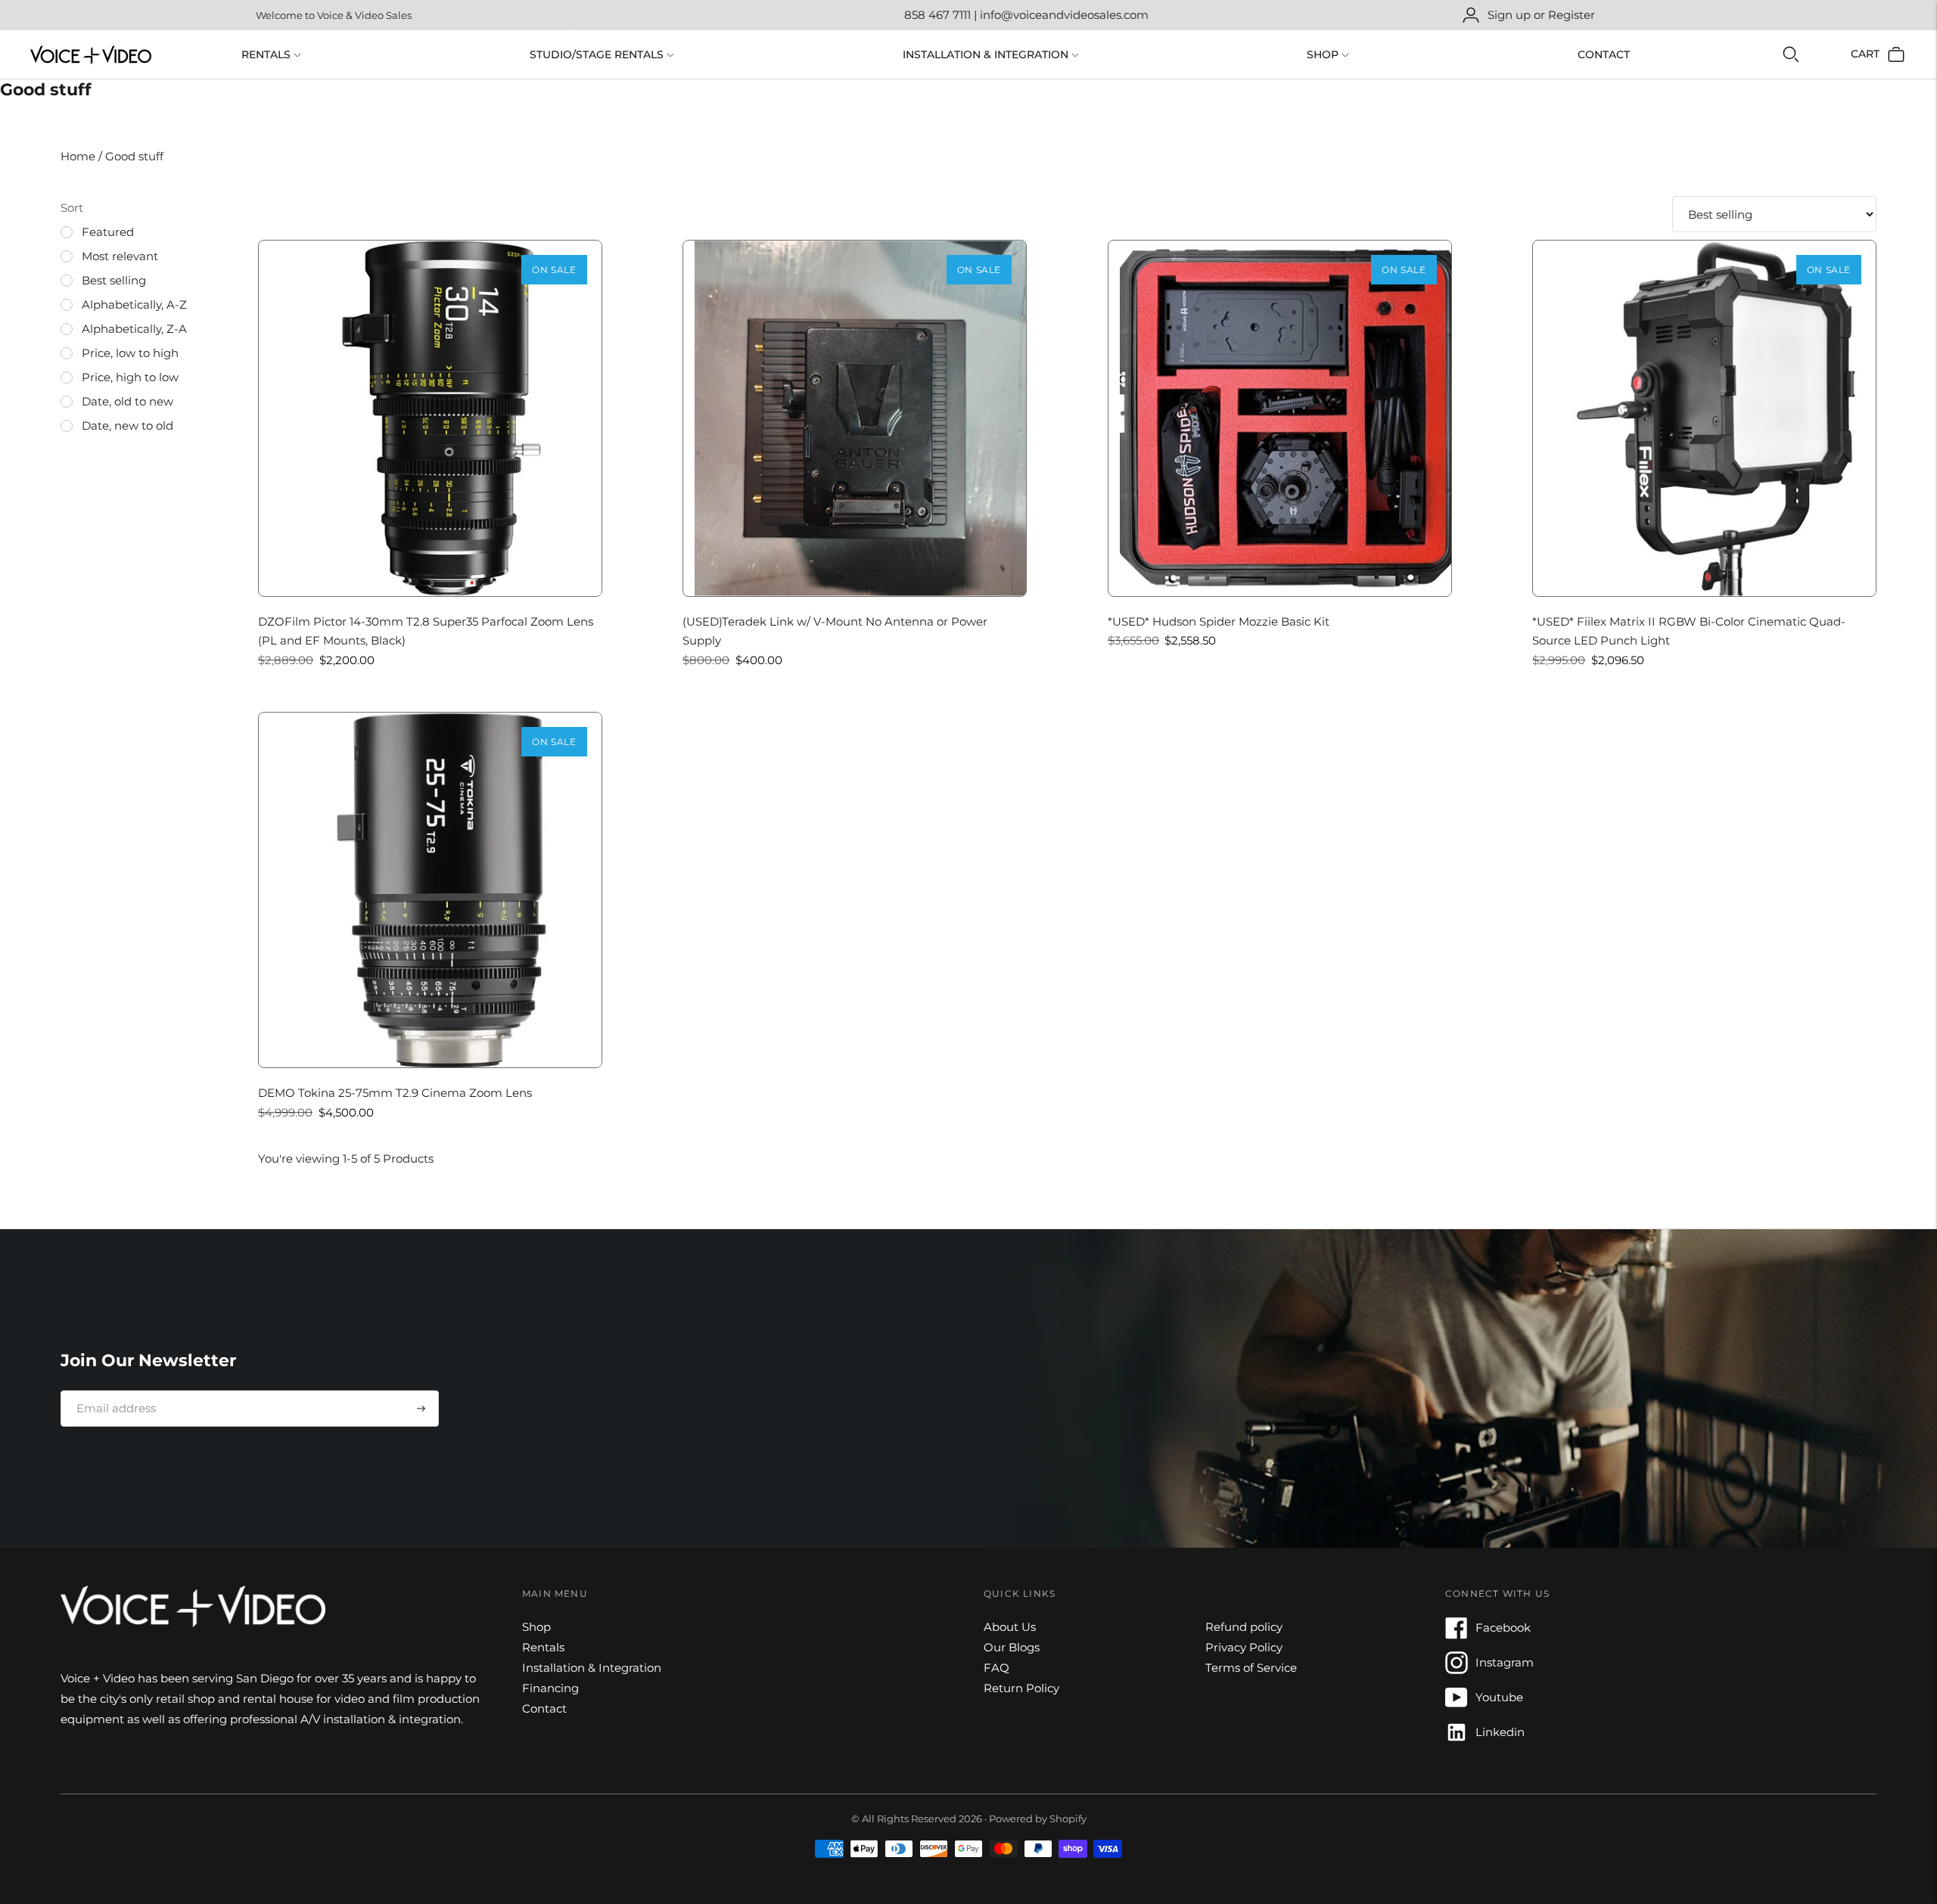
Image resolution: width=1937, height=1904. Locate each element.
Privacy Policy (1244, 1647)
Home (79, 156)
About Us (1010, 1627)
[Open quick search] (1791, 54)
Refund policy (1244, 1627)
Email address (111, 1390)
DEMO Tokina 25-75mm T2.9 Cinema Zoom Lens (395, 1093)
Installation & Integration (986, 54)
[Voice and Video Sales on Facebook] (1457, 1635)
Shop (1323, 54)
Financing (550, 1688)
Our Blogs (1012, 1647)
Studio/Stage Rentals (597, 54)
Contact (1604, 54)
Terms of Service (1251, 1668)
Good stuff (134, 156)
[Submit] (421, 1409)
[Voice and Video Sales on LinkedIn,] (1457, 1739)
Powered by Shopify (1038, 1819)
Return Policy (1021, 1688)
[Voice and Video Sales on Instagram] (1457, 1670)
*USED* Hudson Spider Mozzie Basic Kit (1219, 621)
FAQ (996, 1668)
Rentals (266, 54)
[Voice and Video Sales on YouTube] (1457, 1705)
